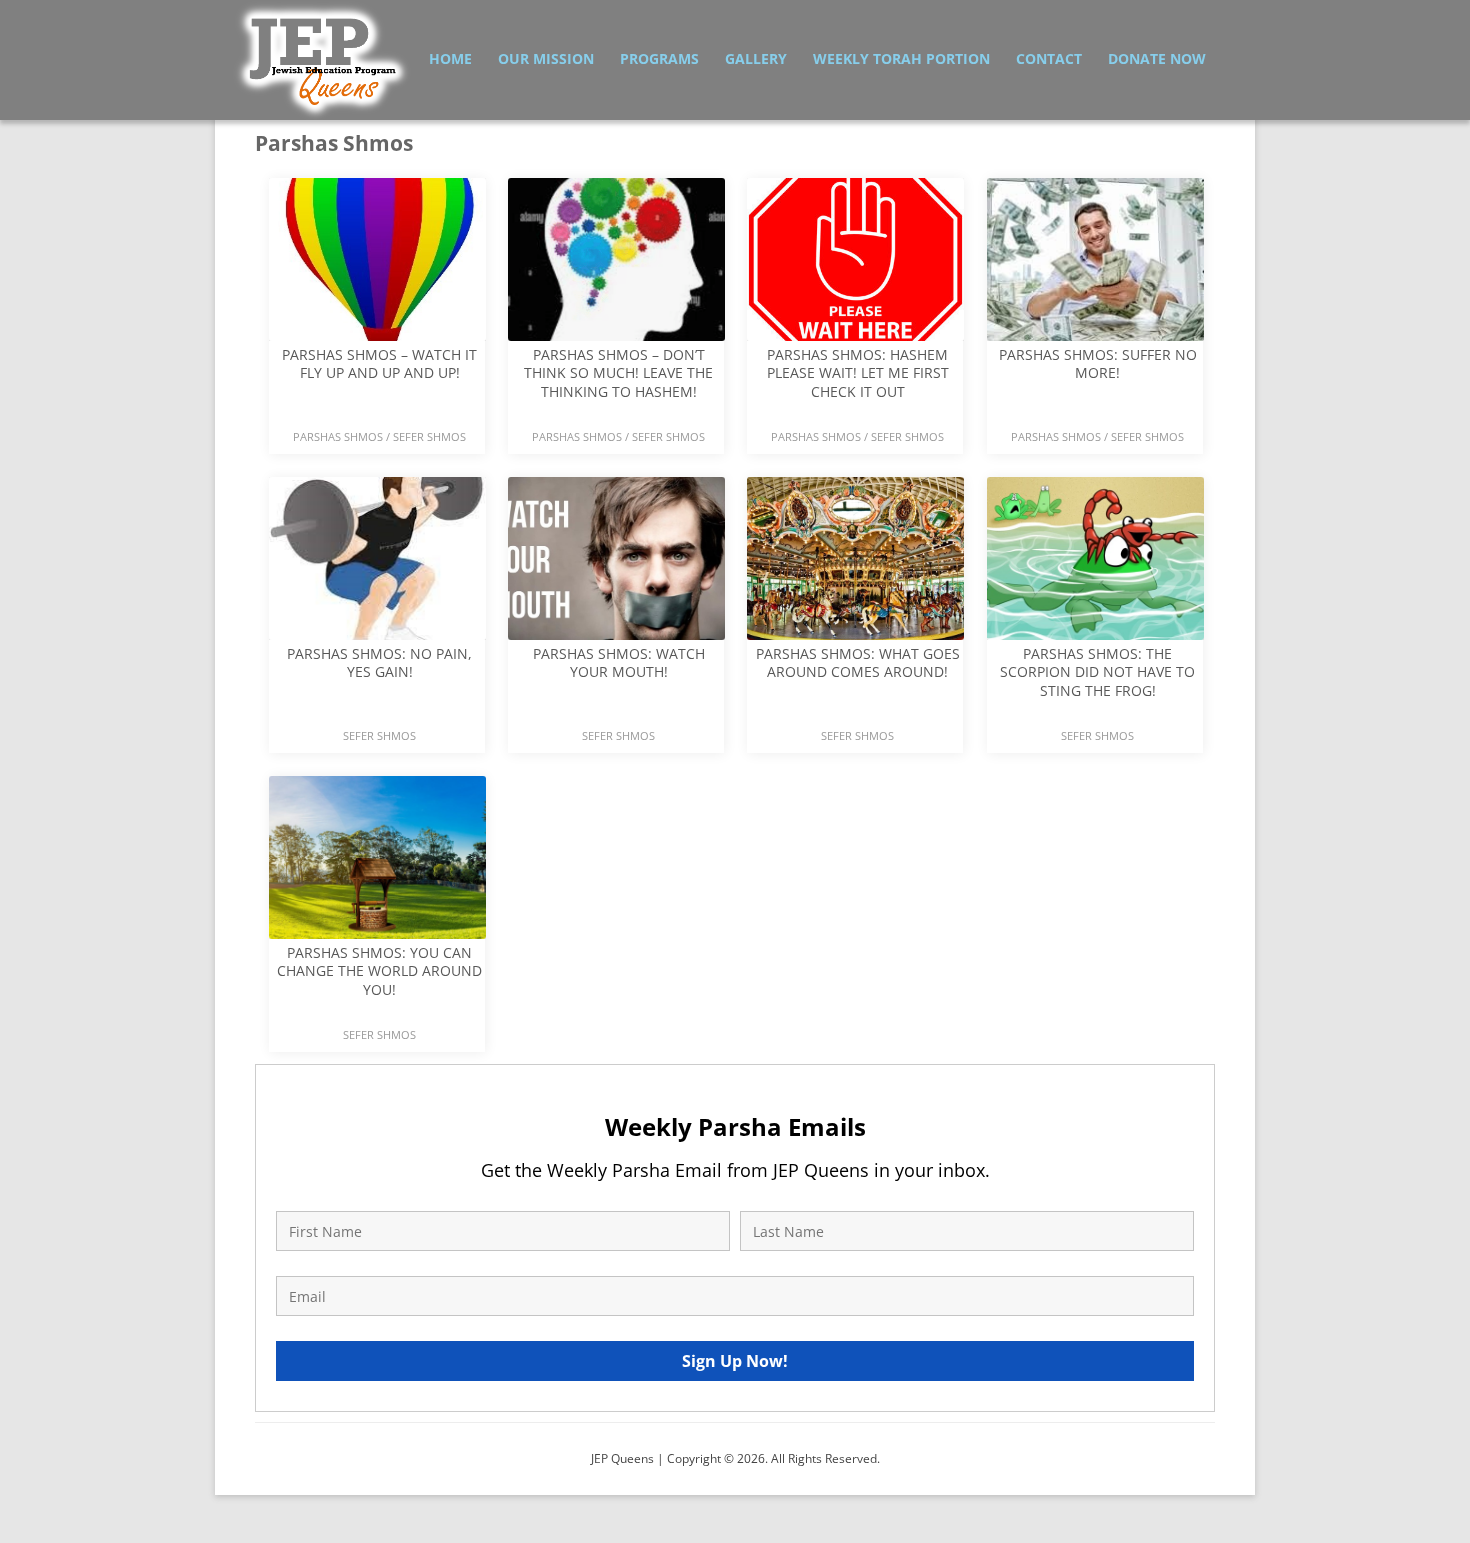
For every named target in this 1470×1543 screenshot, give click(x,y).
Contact (1049, 58)
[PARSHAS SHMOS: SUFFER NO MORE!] (1095, 414)
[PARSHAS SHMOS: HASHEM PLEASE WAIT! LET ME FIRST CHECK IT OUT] (855, 414)
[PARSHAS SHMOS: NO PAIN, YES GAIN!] (377, 713)
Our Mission (546, 58)
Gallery (756, 58)
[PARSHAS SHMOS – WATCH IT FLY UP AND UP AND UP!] (377, 414)
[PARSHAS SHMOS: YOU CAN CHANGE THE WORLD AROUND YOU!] (377, 1012)
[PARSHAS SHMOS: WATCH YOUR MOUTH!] (616, 713)
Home (450, 58)
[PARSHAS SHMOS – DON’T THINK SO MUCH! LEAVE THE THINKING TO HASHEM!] (616, 414)
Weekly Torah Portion (901, 58)
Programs (659, 58)
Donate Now (1157, 58)
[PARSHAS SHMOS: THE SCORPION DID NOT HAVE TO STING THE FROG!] (1095, 713)
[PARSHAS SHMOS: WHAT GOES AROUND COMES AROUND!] (855, 713)
